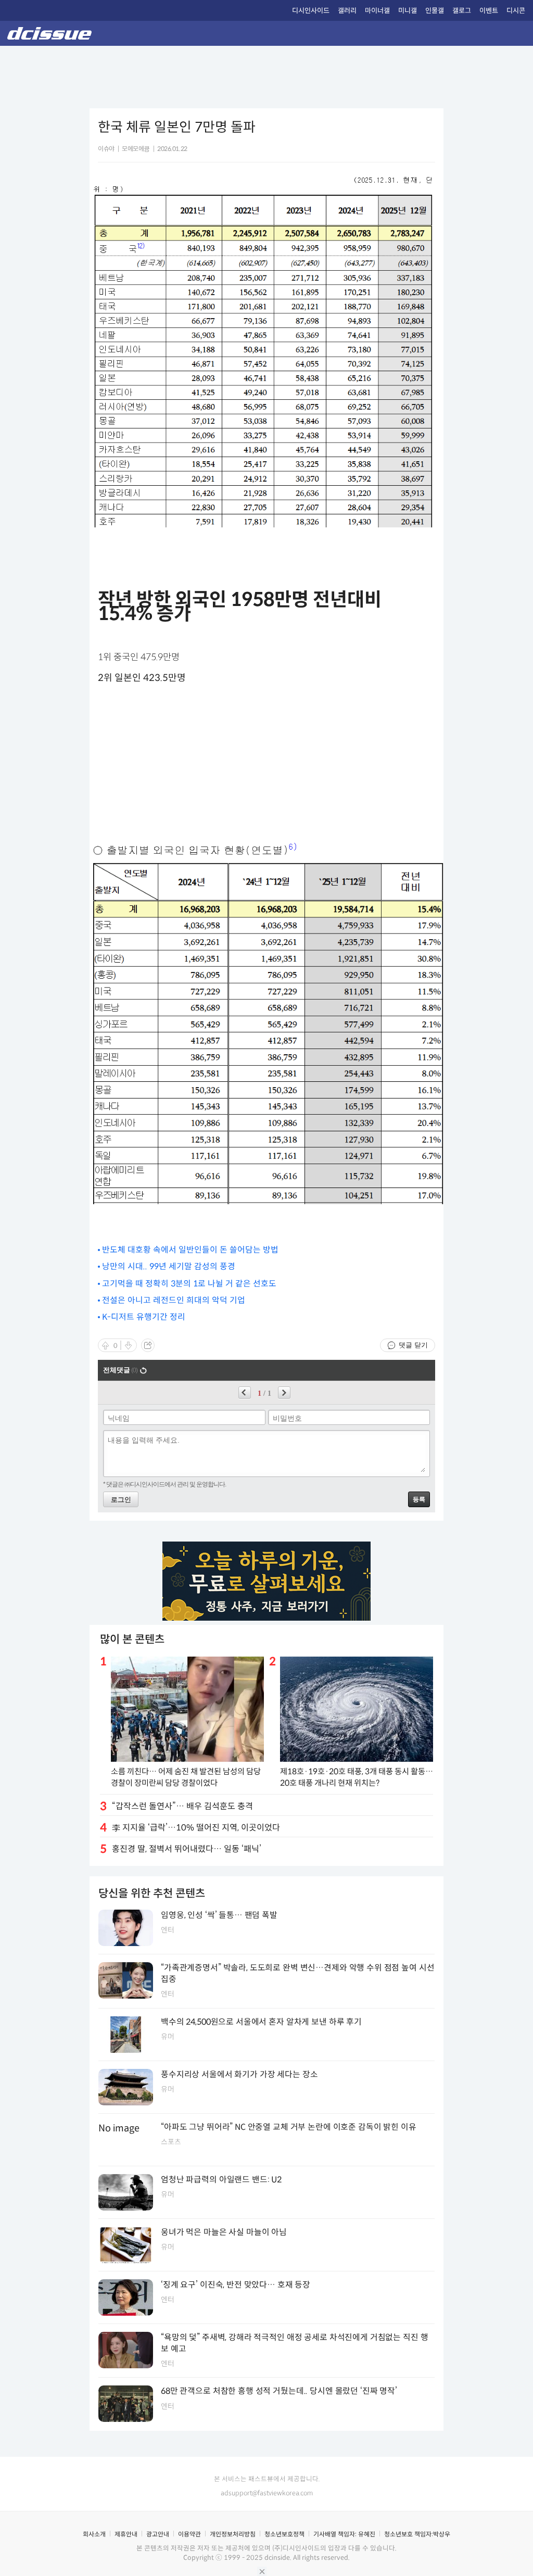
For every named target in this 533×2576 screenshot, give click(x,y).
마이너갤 (377, 11)
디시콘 (516, 11)
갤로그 (462, 11)
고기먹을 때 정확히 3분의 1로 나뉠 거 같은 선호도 (189, 1284)
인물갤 (435, 11)
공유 (148, 1345)
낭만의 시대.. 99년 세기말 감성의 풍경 (169, 1266)
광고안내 (158, 2534)
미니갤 (408, 11)
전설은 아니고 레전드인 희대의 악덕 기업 (174, 1300)
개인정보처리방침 (233, 2534)
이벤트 (489, 11)
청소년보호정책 (284, 2534)
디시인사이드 (311, 11)
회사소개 (94, 2534)
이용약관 (189, 2534)
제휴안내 (126, 2534)
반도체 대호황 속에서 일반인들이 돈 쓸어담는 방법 (190, 1250)
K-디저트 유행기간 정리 (144, 1317)
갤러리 (347, 11)
